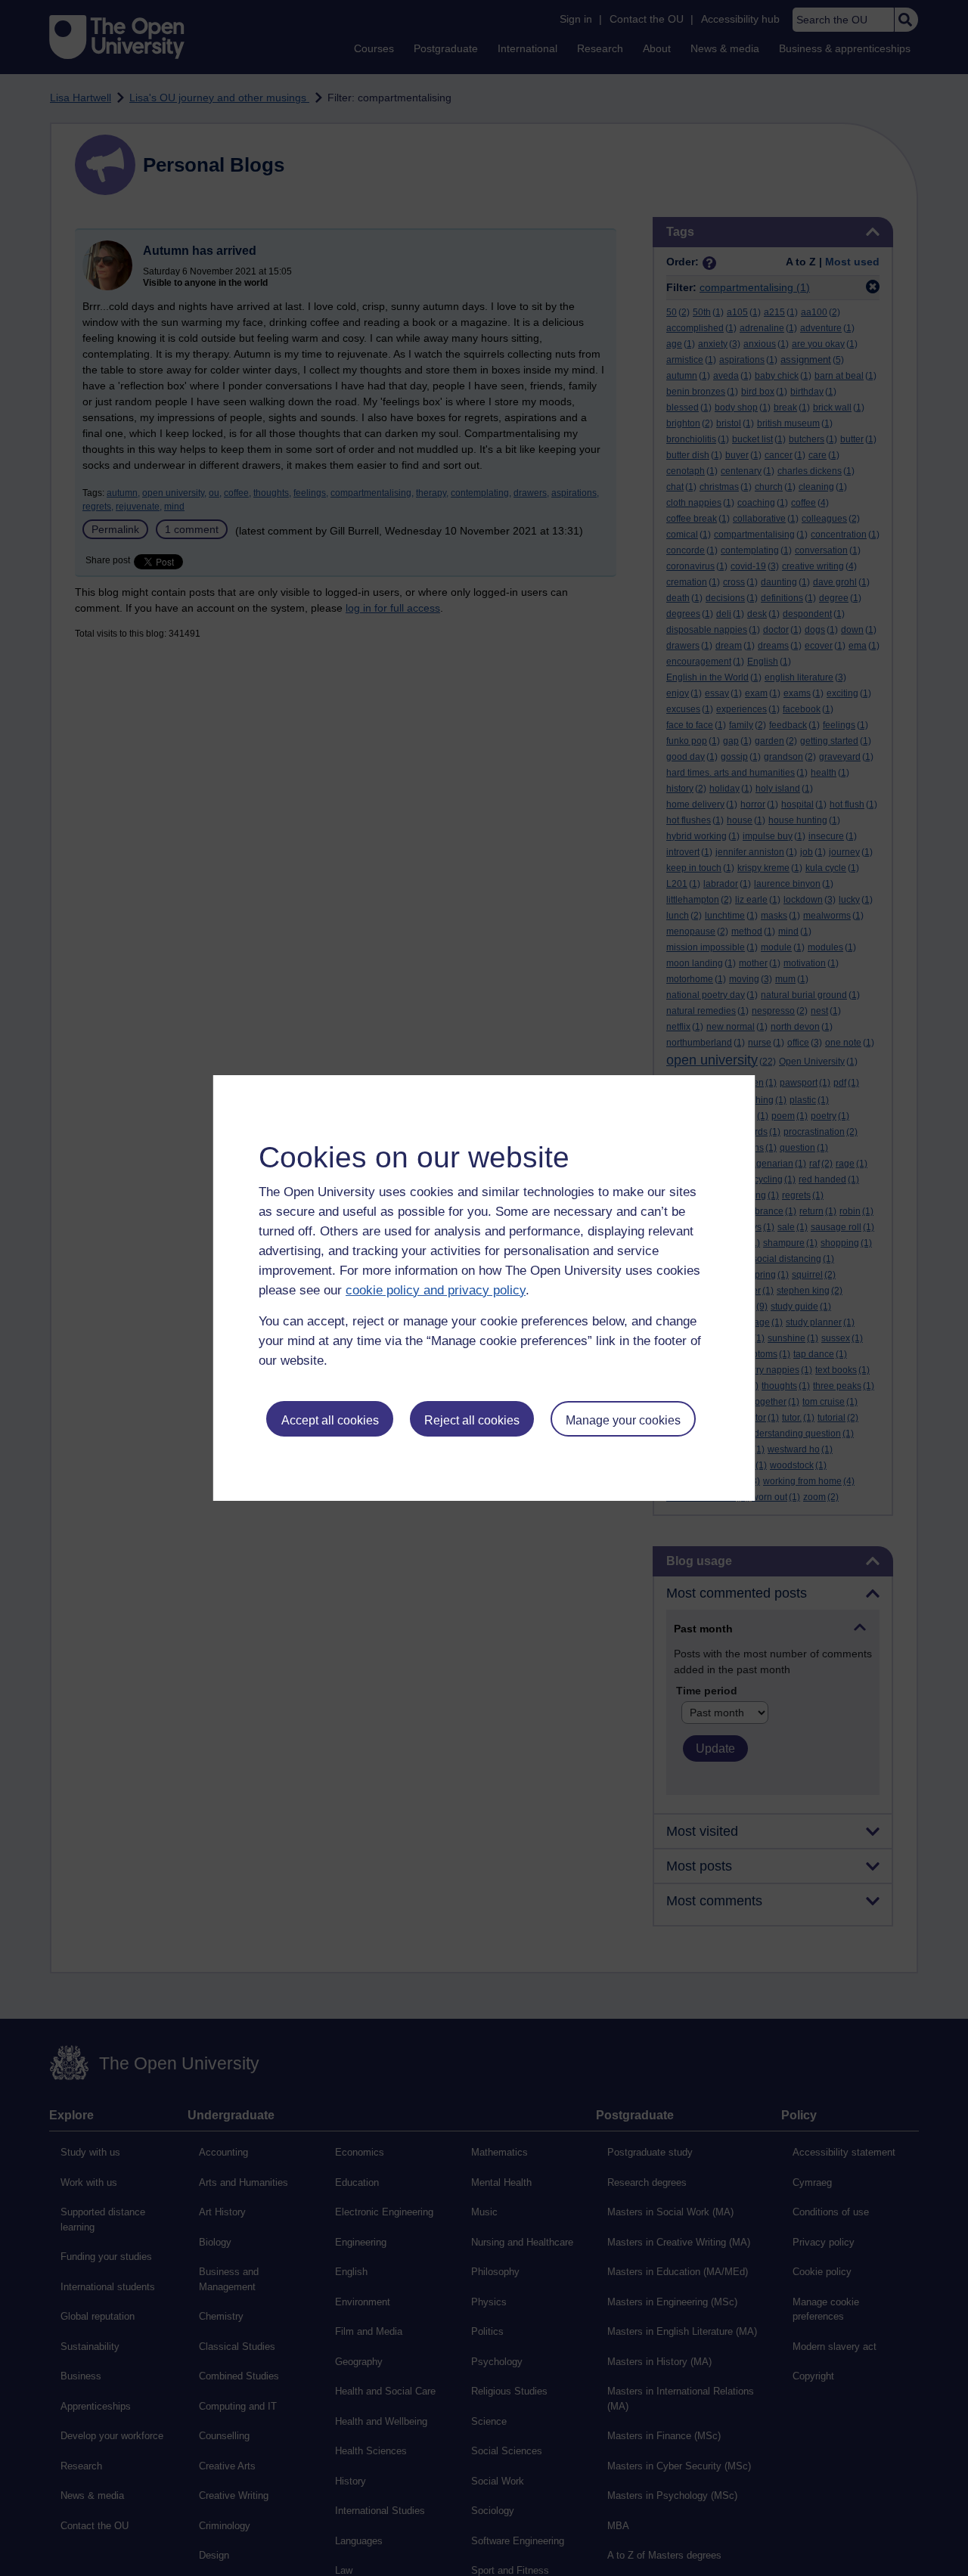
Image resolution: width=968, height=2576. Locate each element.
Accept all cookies (330, 1420)
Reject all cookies (472, 1420)
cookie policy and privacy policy (436, 1290)
